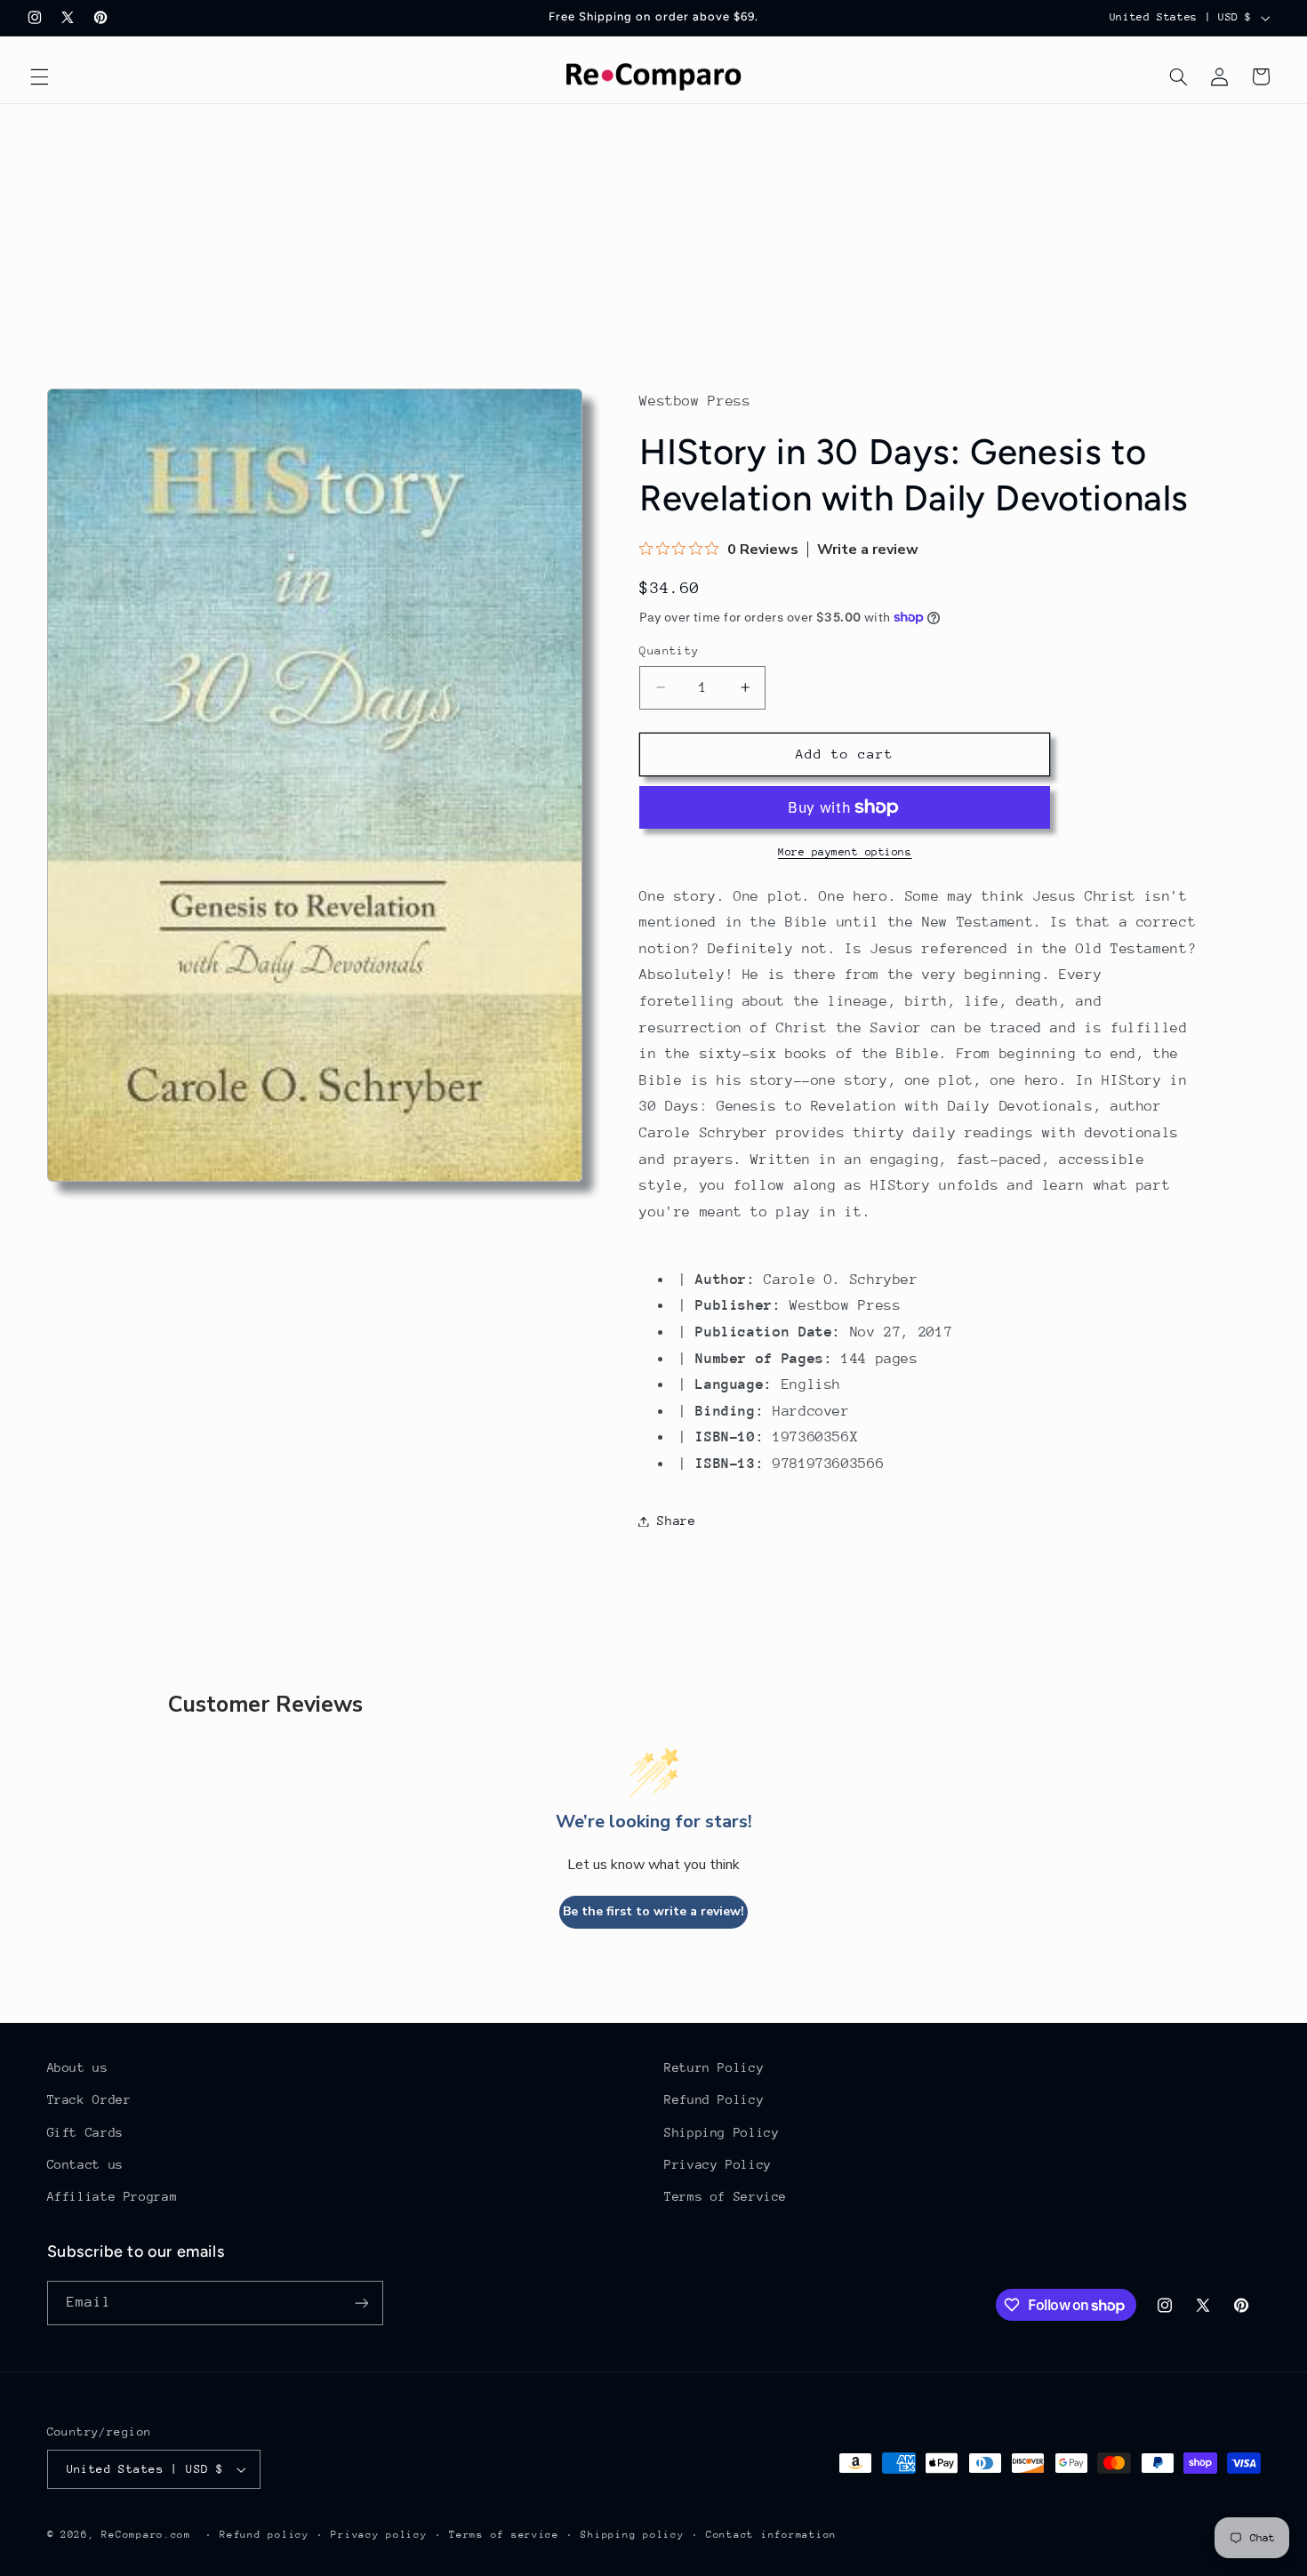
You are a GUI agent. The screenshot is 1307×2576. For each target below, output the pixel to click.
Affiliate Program (112, 2196)
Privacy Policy (718, 2164)
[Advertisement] (653, 237)
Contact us (85, 2164)
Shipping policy (632, 2535)
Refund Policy (714, 2099)
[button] (39, 76)
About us (78, 2067)
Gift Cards (85, 2132)
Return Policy (714, 2067)
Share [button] (676, 1521)
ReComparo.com (146, 2535)
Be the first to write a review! (653, 1911)
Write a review (868, 550)
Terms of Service (726, 2196)
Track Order (89, 2099)
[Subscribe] (361, 2303)
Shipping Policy (722, 2132)
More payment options (845, 852)
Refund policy (265, 2535)
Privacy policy (379, 2535)
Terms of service (504, 2535)
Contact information (771, 2535)
